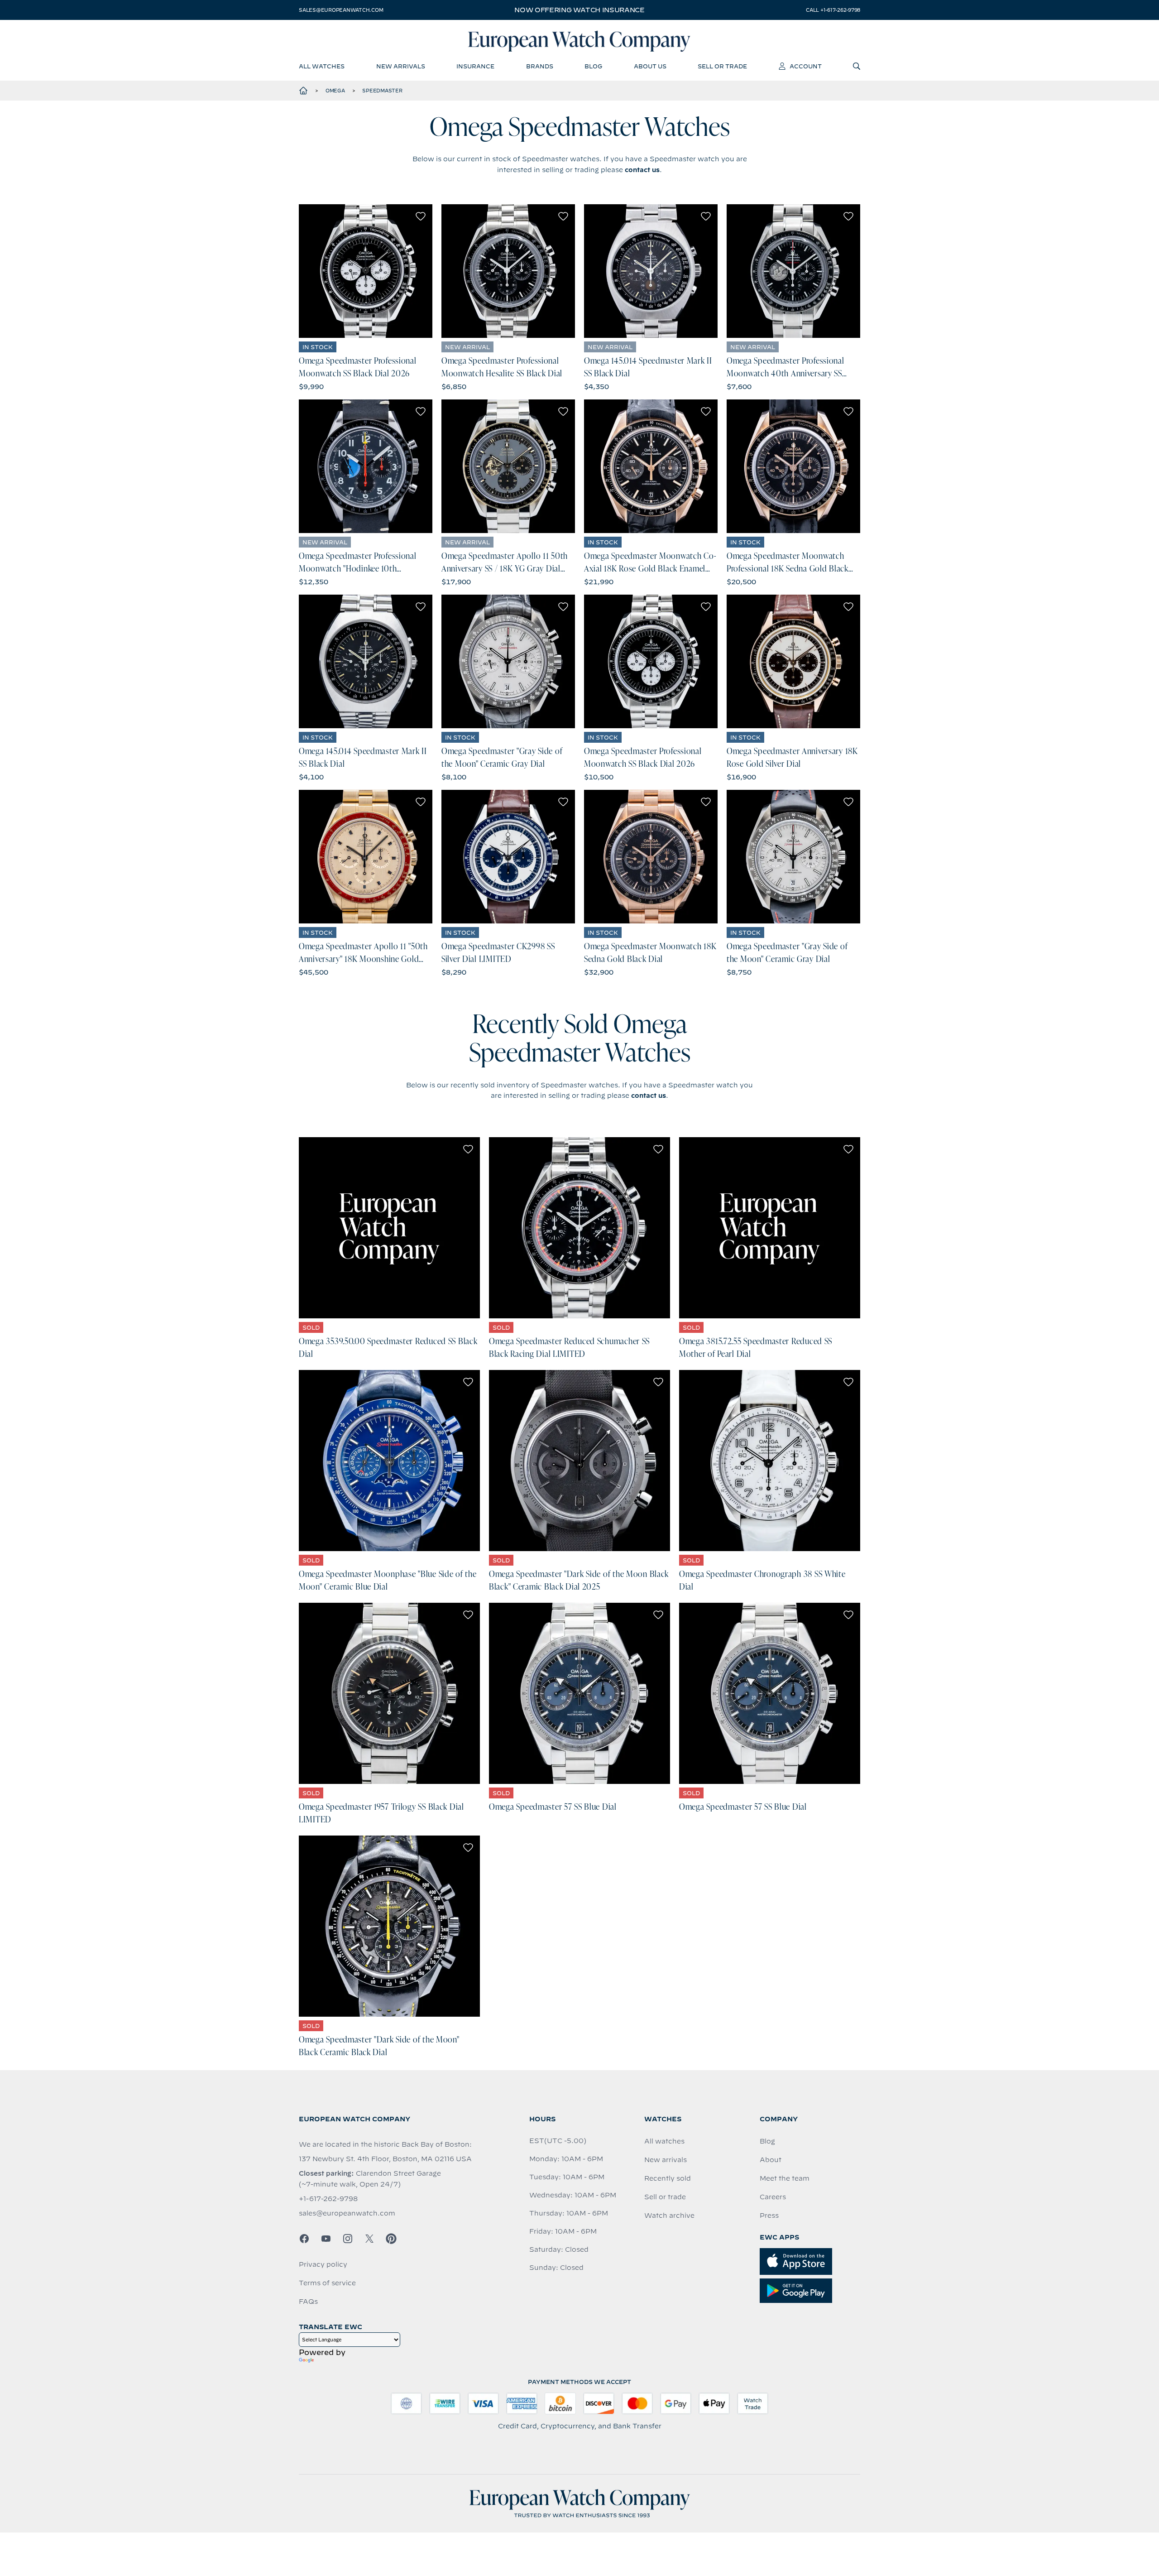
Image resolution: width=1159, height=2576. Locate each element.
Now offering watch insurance (579, 10)
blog (593, 66)
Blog (767, 2141)
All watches (664, 2141)
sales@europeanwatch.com (341, 10)
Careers (773, 2197)
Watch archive (669, 2216)
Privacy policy (323, 2264)
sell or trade (722, 66)
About (771, 2160)
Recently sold (668, 2178)
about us (650, 66)
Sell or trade (665, 2197)
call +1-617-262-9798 (833, 10)
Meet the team (785, 2178)
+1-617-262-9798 (328, 2199)
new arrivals (401, 66)
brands (540, 66)
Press (769, 2216)
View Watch (366, 271)
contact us (642, 170)
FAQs (308, 2302)
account (806, 66)
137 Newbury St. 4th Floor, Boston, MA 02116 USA (385, 2159)
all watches (322, 66)
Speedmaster (382, 91)
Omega (335, 91)
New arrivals (666, 2160)
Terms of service (327, 2283)
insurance (475, 66)
